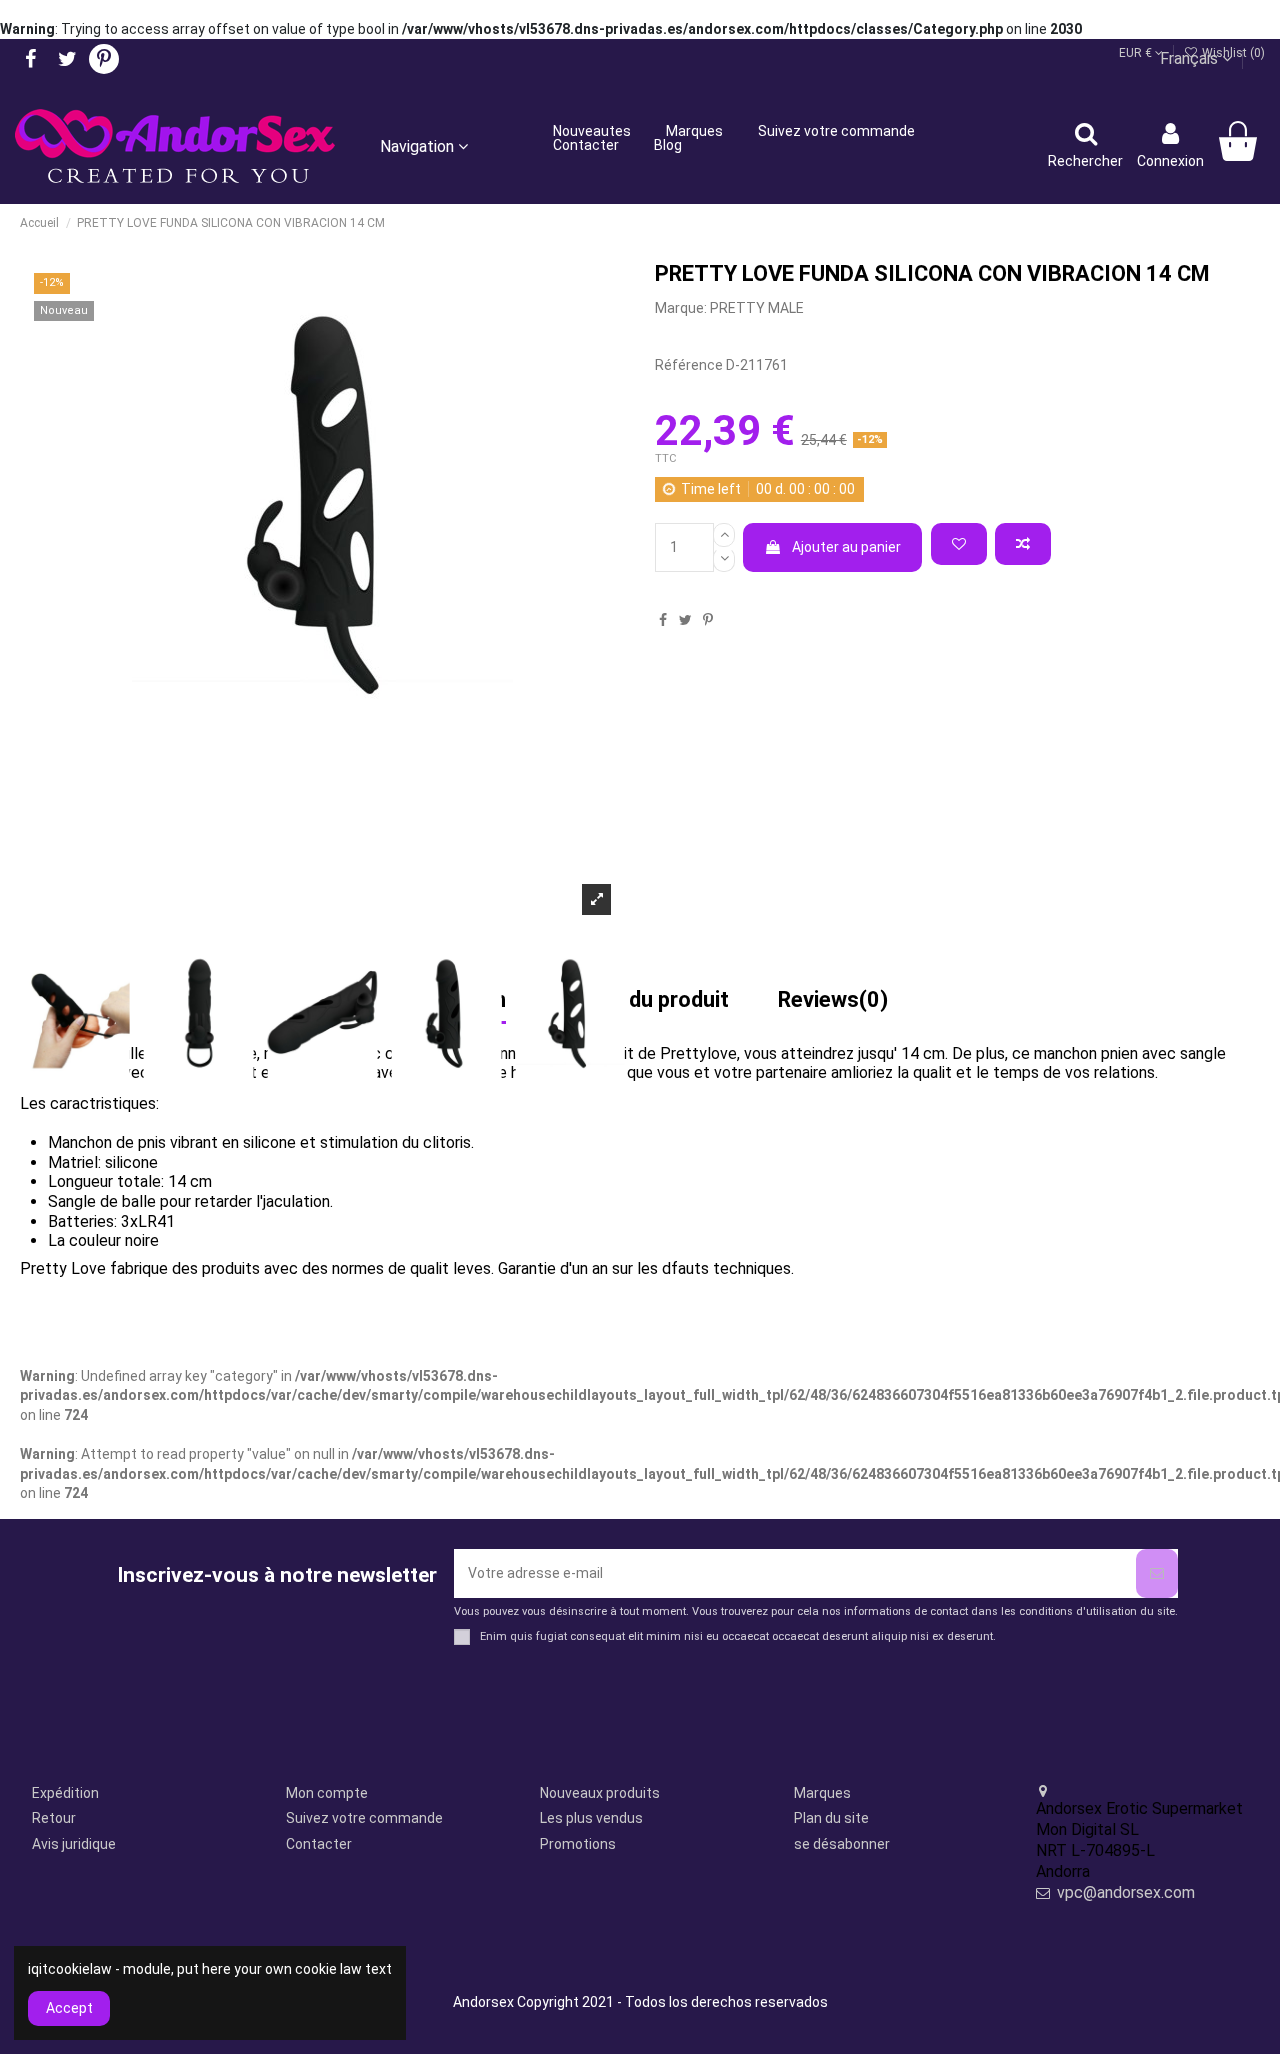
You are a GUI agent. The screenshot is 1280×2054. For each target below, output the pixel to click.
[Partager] (663, 620)
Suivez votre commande (364, 1818)
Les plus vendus (591, 1818)
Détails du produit (642, 1001)
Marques (822, 1793)
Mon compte (327, 1793)
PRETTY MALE (757, 308)
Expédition (65, 1793)
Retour (54, 1818)
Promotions (578, 1844)
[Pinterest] (708, 620)
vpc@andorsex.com (1126, 1892)
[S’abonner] (1157, 1573)
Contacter (319, 1844)
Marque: (681, 308)
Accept (69, 2008)
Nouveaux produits (600, 1793)
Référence (689, 365)
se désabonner (842, 1844)
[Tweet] (685, 620)
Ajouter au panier (846, 547)
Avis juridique (74, 1844)
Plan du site (831, 1818)
